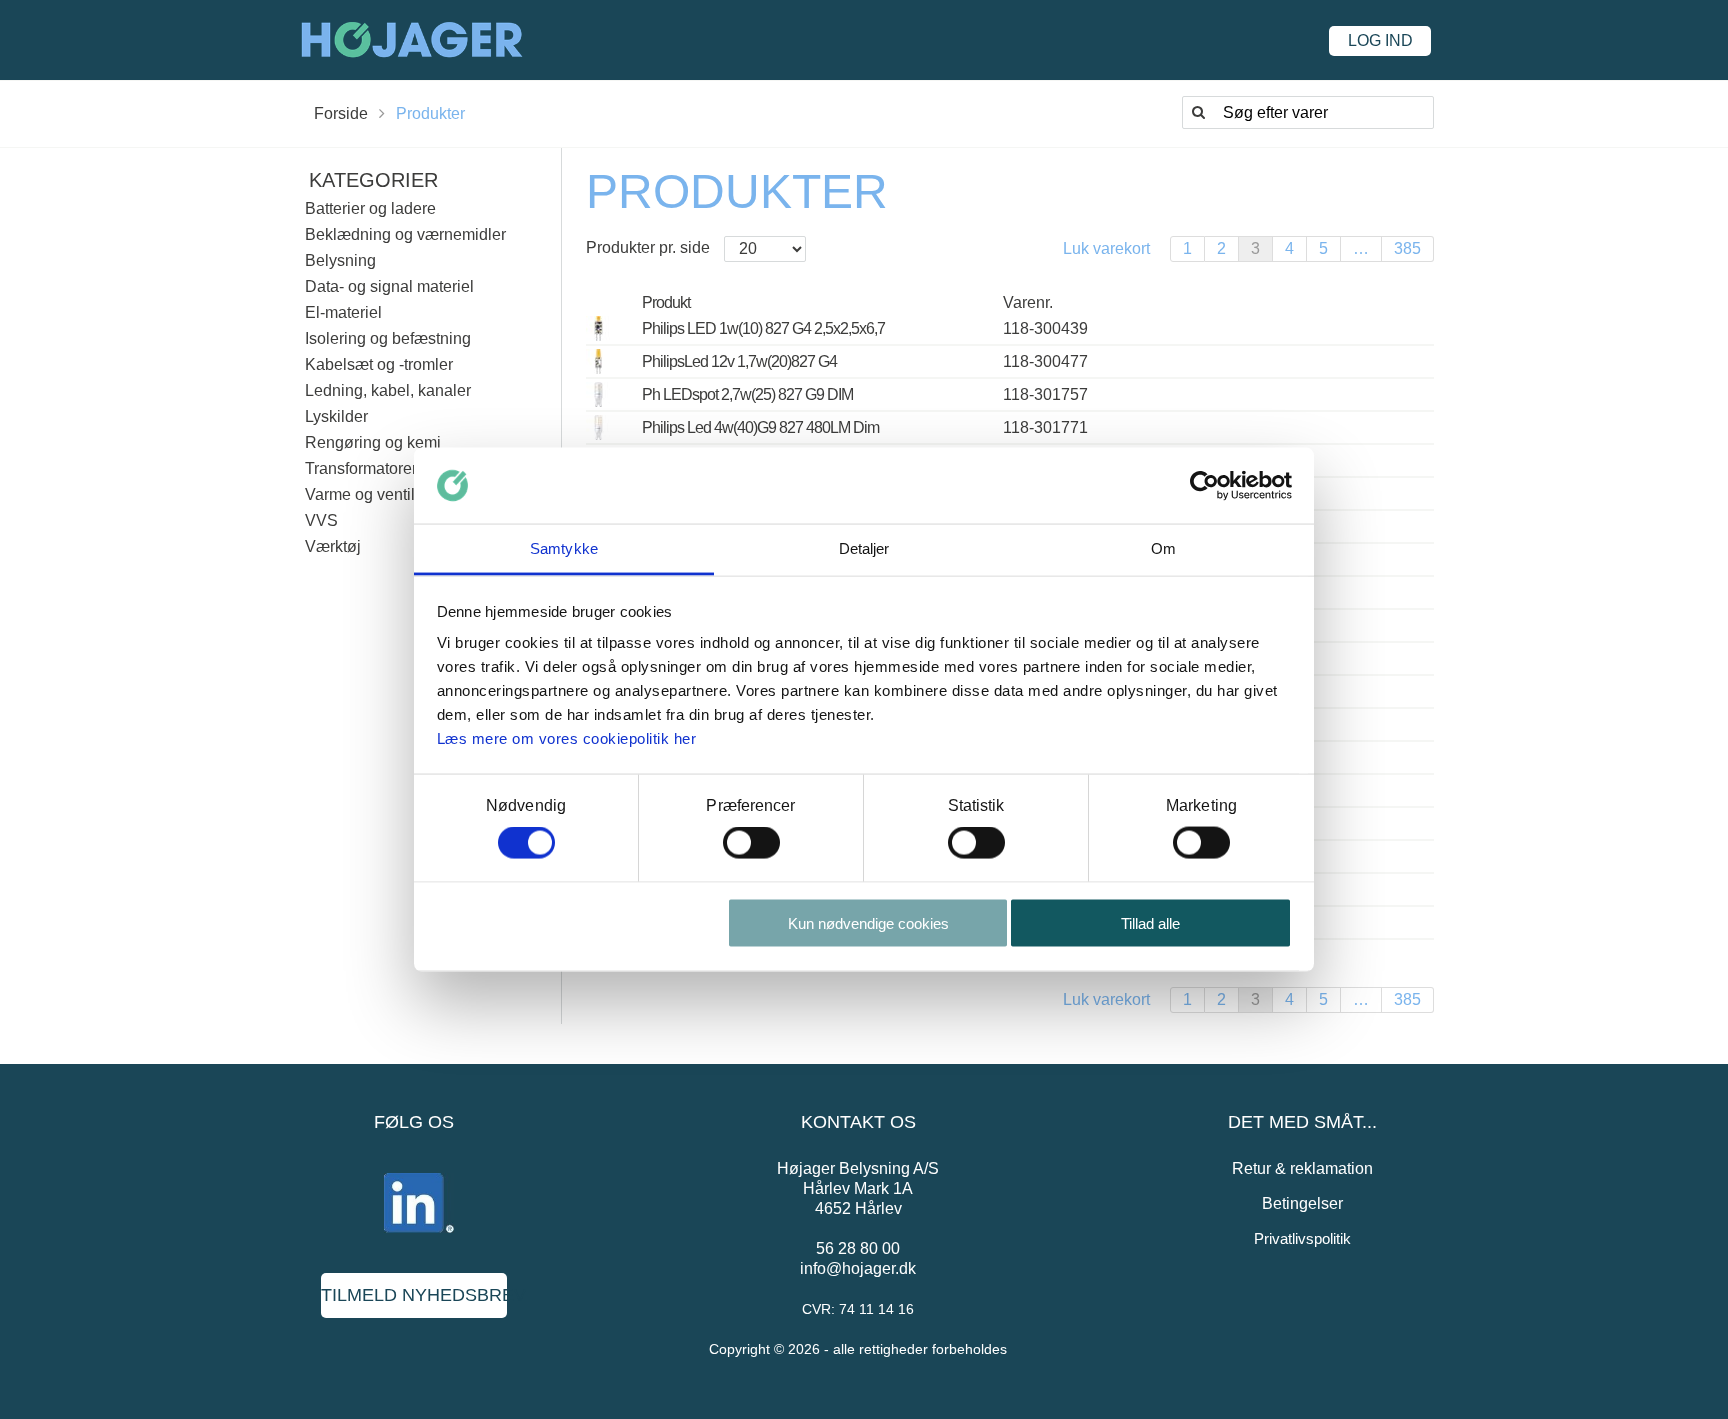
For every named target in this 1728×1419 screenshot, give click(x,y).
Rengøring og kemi (373, 442)
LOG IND (1380, 40)
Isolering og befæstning (388, 338)
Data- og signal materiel (389, 286)
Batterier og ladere (370, 208)
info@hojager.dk (858, 1268)
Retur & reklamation (1302, 1168)
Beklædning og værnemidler (405, 234)
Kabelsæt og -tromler (379, 364)
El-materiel (343, 312)
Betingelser (1302, 1203)
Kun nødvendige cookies (868, 922)
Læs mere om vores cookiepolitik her (567, 738)
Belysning (340, 260)
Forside (341, 113)
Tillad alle (1150, 922)
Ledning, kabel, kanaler (388, 390)
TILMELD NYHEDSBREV (414, 1295)
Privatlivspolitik (1302, 1238)
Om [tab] (1163, 548)
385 (1407, 248)
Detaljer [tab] (864, 548)
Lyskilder (336, 416)
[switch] (751, 843)
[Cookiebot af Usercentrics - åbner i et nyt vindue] (1204, 486)
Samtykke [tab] (564, 548)
